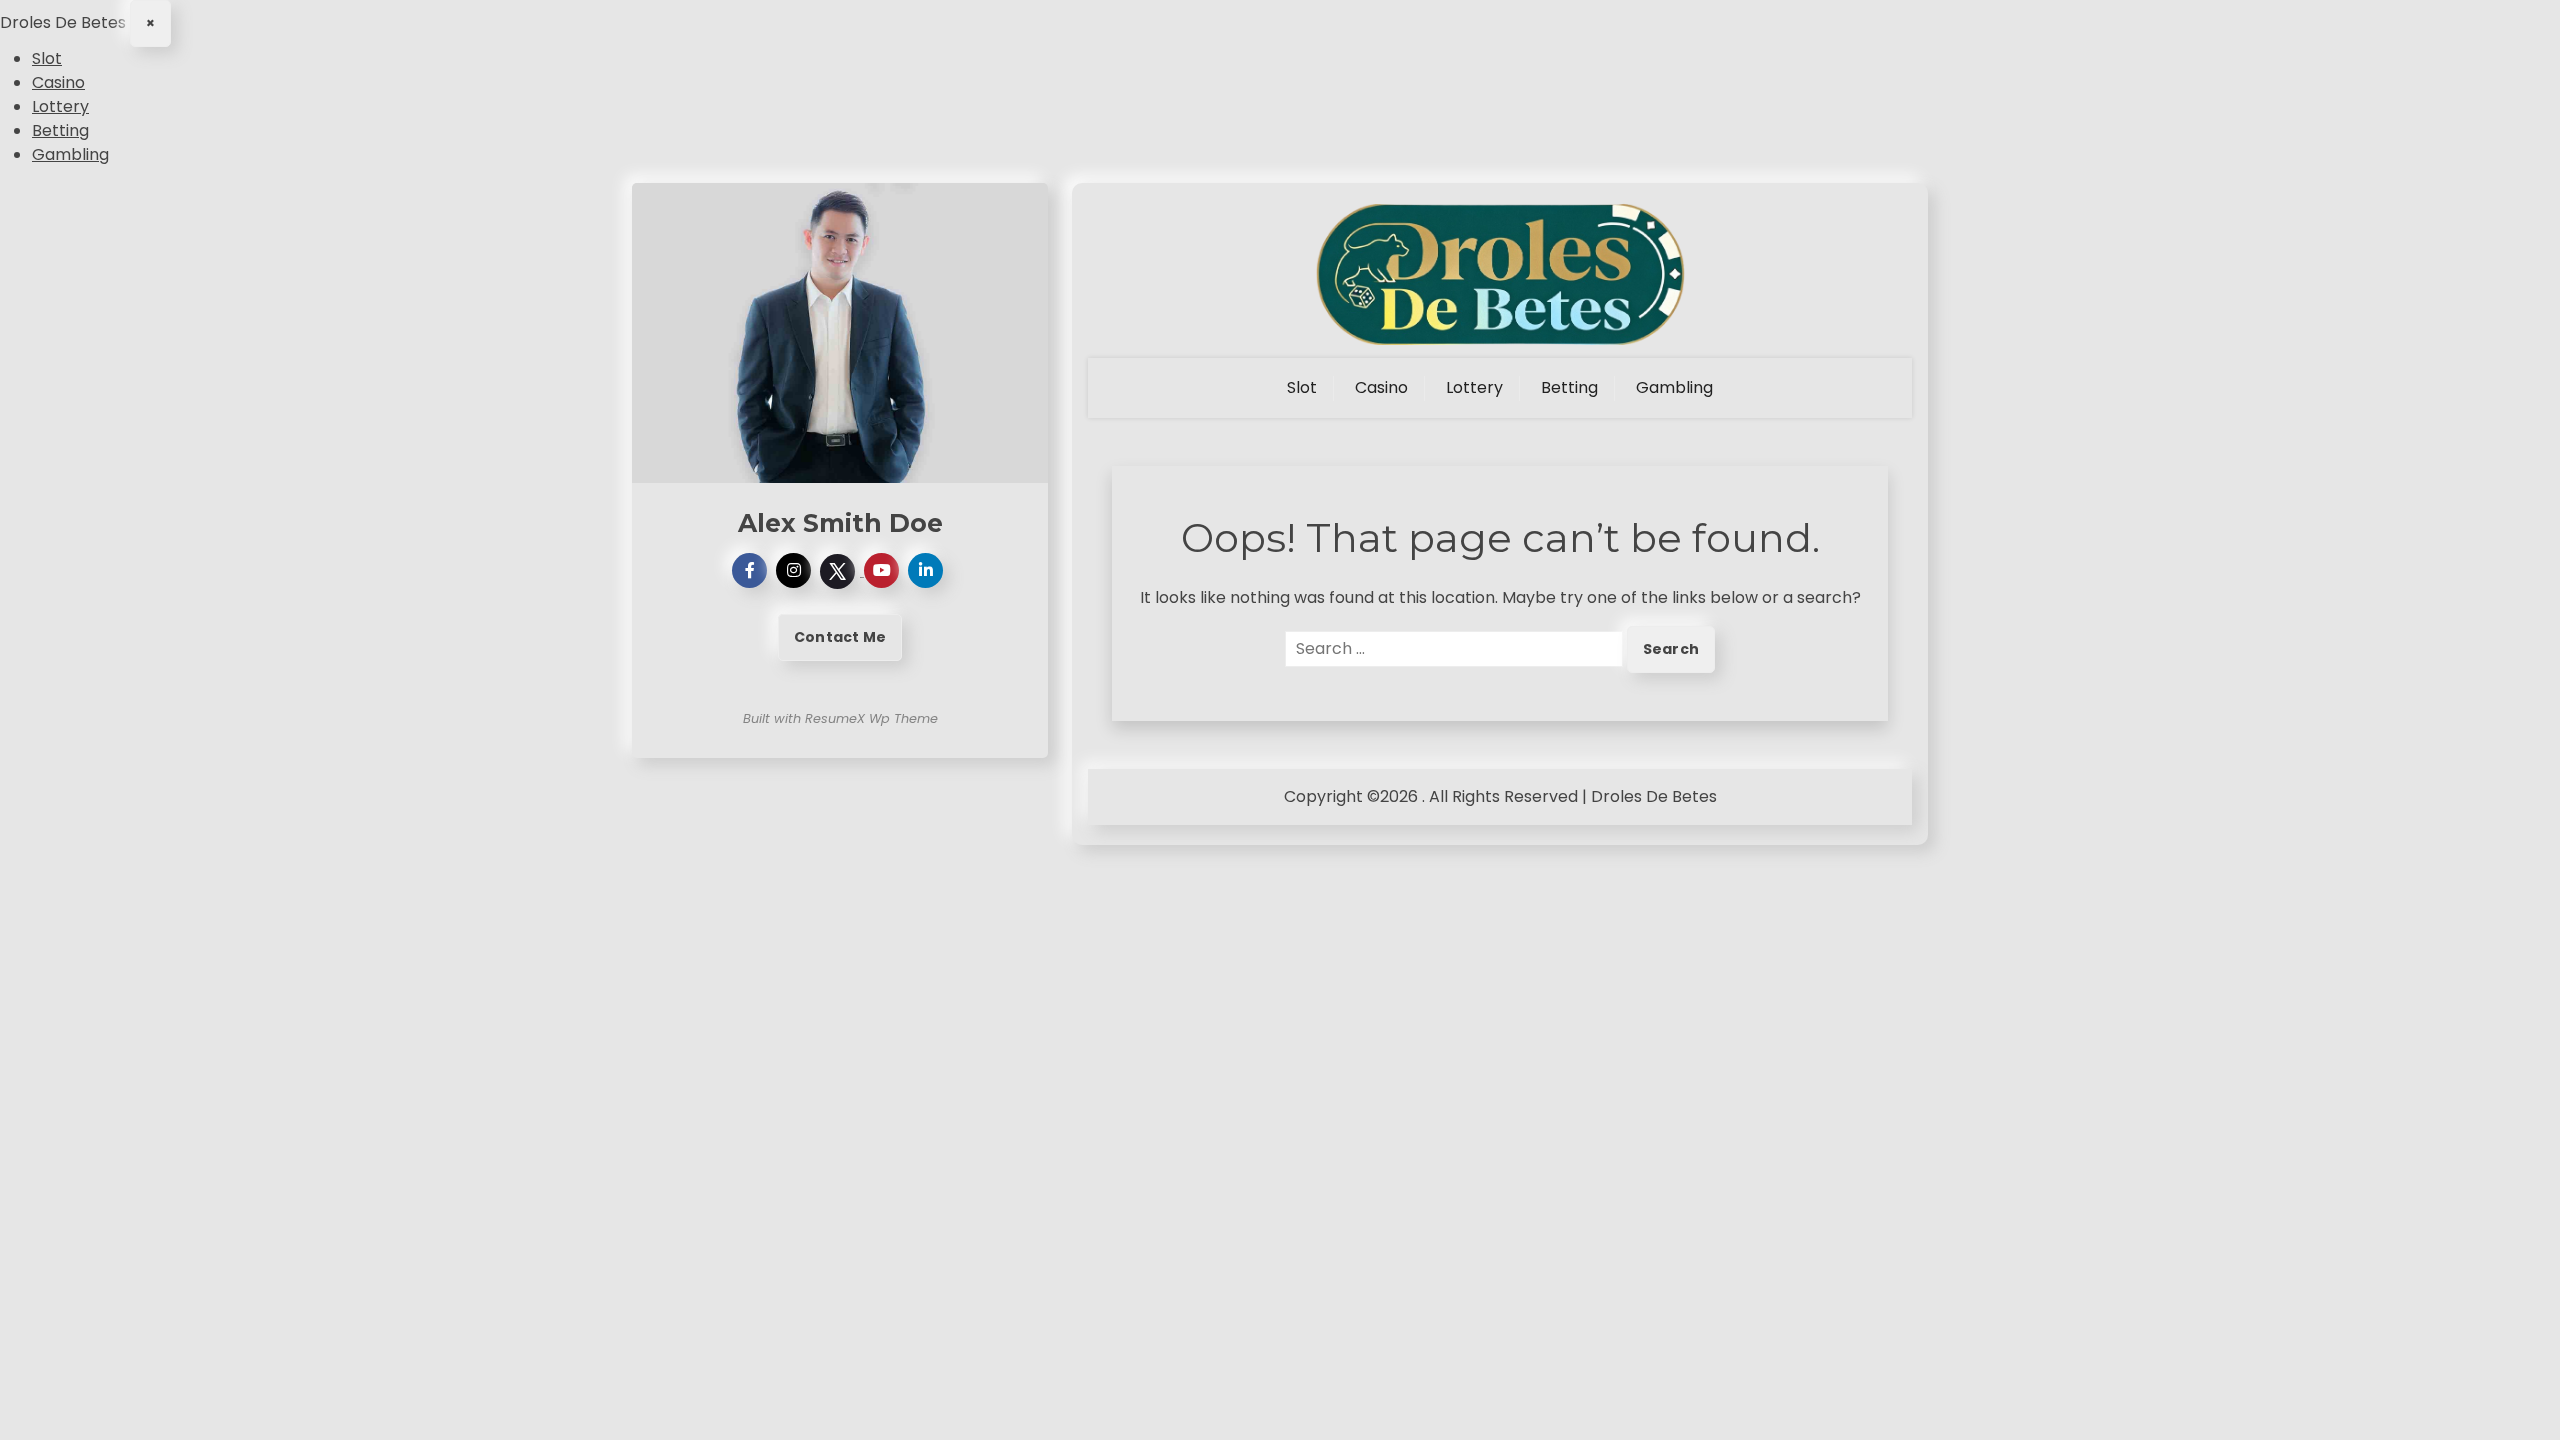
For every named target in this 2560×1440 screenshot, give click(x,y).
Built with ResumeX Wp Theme (840, 718)
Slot (47, 58)
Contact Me (840, 637)
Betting (60, 130)
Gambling (70, 154)
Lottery (60, 106)
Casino (58, 82)
